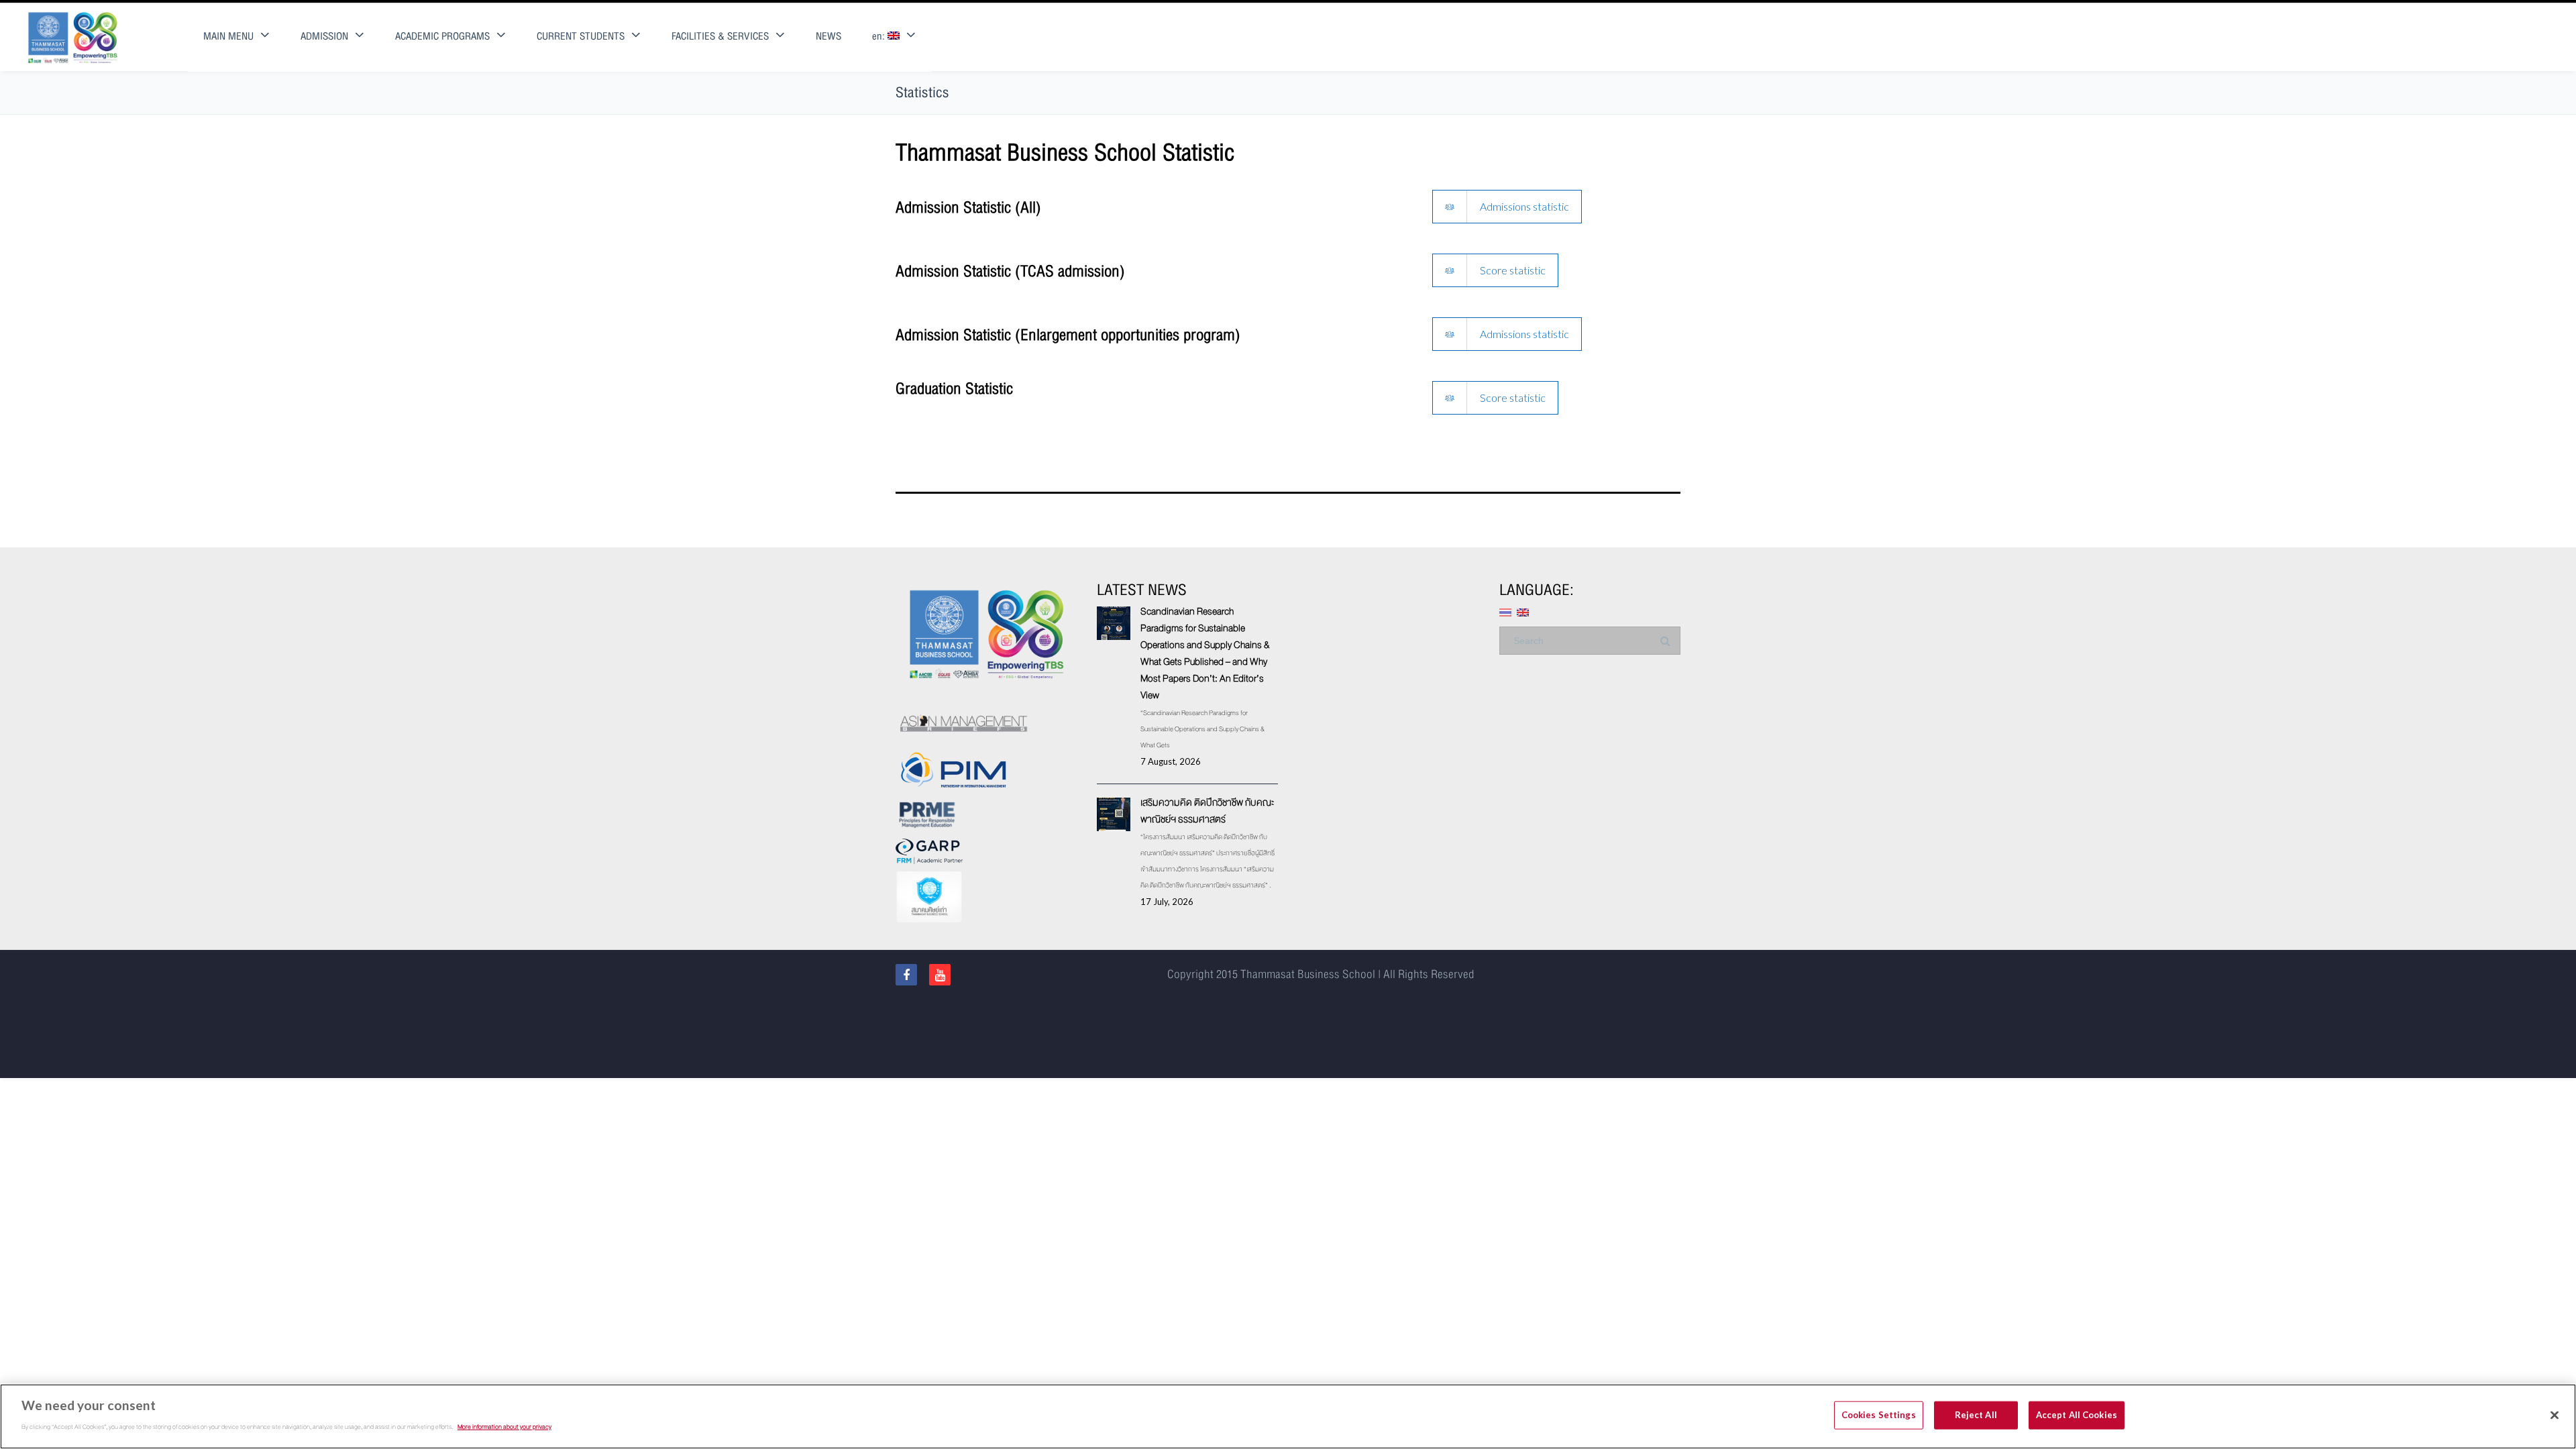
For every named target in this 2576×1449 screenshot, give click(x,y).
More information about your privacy (504, 1426)
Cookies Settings (1879, 1415)
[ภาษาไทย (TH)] (1505, 611)
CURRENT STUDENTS (581, 37)
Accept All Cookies (2077, 1415)
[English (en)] (1523, 611)
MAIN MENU (228, 37)
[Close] (2555, 1415)
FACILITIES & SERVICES (720, 37)
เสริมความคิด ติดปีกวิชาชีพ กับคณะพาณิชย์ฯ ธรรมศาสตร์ (1207, 811)
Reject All (1976, 1415)
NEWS (828, 37)
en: (880, 37)
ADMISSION (324, 37)
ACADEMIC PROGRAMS (442, 37)
